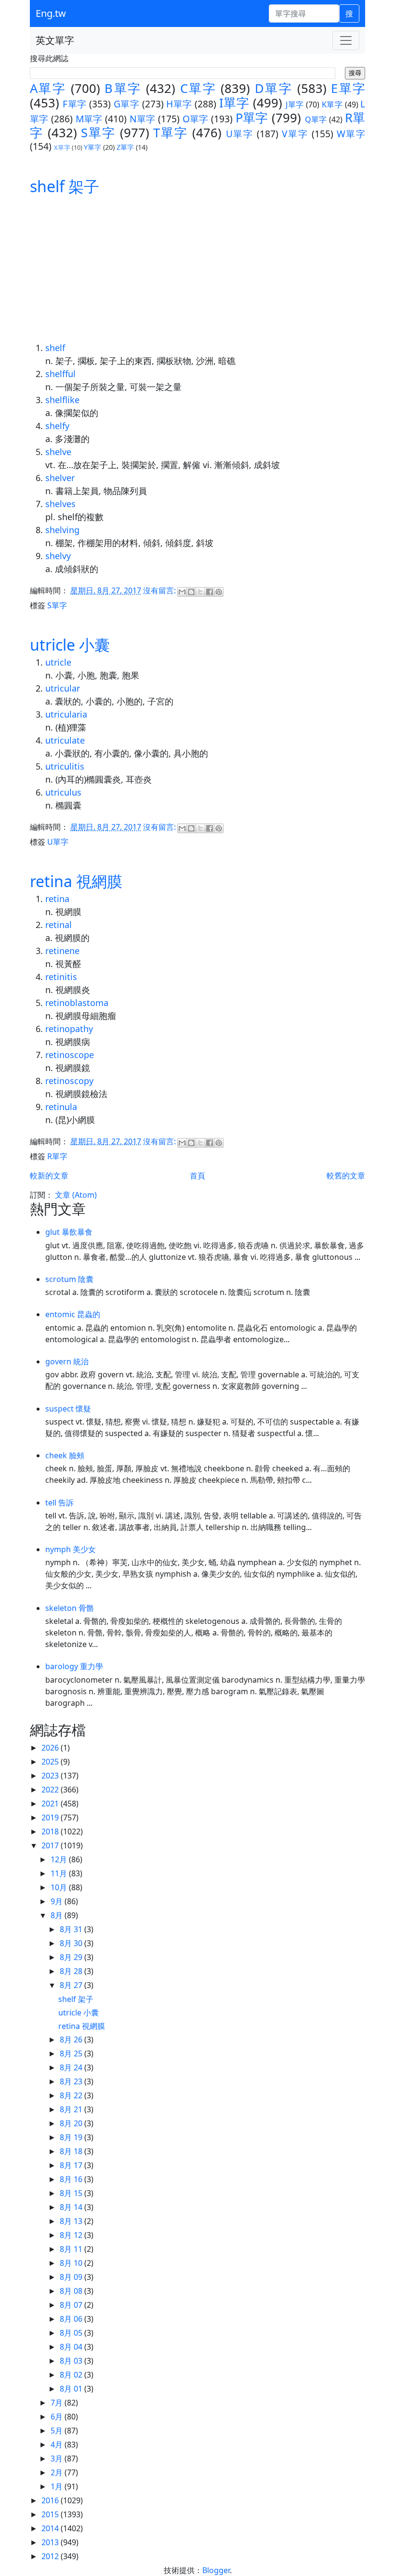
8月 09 (72, 2277)
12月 (60, 1859)
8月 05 (72, 2333)
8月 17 (72, 2165)
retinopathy (69, 1029)
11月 (60, 1873)
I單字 (234, 103)
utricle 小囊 (70, 645)
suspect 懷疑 (68, 1409)
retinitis (61, 977)
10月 (60, 1887)
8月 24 (72, 2067)
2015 (51, 2514)
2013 (51, 2542)
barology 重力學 (74, 1666)
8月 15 (72, 2193)
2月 (58, 2472)
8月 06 (72, 2319)
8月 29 (72, 1957)
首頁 (197, 1176)
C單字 (198, 88)
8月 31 (72, 1929)
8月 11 (72, 2249)
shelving (62, 530)
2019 (51, 1818)
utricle (58, 662)
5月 (58, 2431)
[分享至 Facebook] (210, 592)
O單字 (196, 119)
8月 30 (72, 1943)
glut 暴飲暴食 (69, 1232)
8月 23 (72, 2081)
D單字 (274, 88)
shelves (60, 504)
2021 (51, 1804)
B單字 (123, 88)
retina (57, 899)
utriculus (63, 792)
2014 (51, 2528)
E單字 (348, 88)
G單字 (126, 104)
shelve (58, 452)
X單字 (62, 147)
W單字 (351, 134)
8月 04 (72, 2347)
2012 (51, 2556)
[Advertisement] (197, 269)
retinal (59, 925)
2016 (51, 2500)
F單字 (74, 104)
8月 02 (72, 2375)
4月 (58, 2445)
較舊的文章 (346, 1176)
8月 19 (72, 2137)
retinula (61, 1107)
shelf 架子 (65, 186)
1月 (58, 2486)
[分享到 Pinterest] (219, 592)
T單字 (170, 133)
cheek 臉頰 (65, 1455)
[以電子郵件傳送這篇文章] (182, 592)
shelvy (58, 556)
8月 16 (72, 2179)
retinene (62, 951)
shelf (55, 348)
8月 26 (72, 2040)
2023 (51, 1776)
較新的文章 (49, 1176)
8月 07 (72, 2305)
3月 (58, 2458)
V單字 (295, 134)
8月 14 (72, 2207)
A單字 (48, 88)
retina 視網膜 (76, 881)
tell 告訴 (59, 1503)
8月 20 (72, 2123)
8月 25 (72, 2053)
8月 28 (72, 1971)
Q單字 (316, 119)
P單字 (252, 118)
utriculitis (65, 766)
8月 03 (72, 2361)
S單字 (98, 133)
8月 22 (72, 2095)
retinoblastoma (77, 1003)
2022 (51, 1790)
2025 (51, 1762)
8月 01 (72, 2389)
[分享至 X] (200, 592)
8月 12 (72, 2235)
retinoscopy (69, 1081)
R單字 (57, 1156)
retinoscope (70, 1055)
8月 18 (72, 2151)
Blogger (216, 2570)
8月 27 (72, 1985)
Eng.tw (51, 13)
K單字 (332, 105)
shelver (60, 478)
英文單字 (55, 40)
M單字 (89, 119)
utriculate (65, 740)
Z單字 (125, 147)
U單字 (240, 134)
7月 (58, 2403)
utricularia (66, 714)
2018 (51, 1831)
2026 (51, 1748)
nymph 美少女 (71, 1549)
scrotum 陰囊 (69, 1279)
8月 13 (72, 2221)
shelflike (62, 400)
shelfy (57, 426)
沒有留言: (160, 591)
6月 (58, 2417)
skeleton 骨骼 (70, 1608)
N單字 (143, 119)
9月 (58, 1901)
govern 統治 (67, 1361)
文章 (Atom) (76, 1195)
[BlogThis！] (191, 592)
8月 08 (72, 2291)
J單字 (295, 105)
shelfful (60, 374)
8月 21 (72, 2109)
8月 (58, 1915)
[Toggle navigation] (346, 40)
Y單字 (92, 147)
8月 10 (72, 2263)
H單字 (179, 104)
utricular (63, 688)
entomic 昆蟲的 (73, 1314)
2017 (51, 1845)
